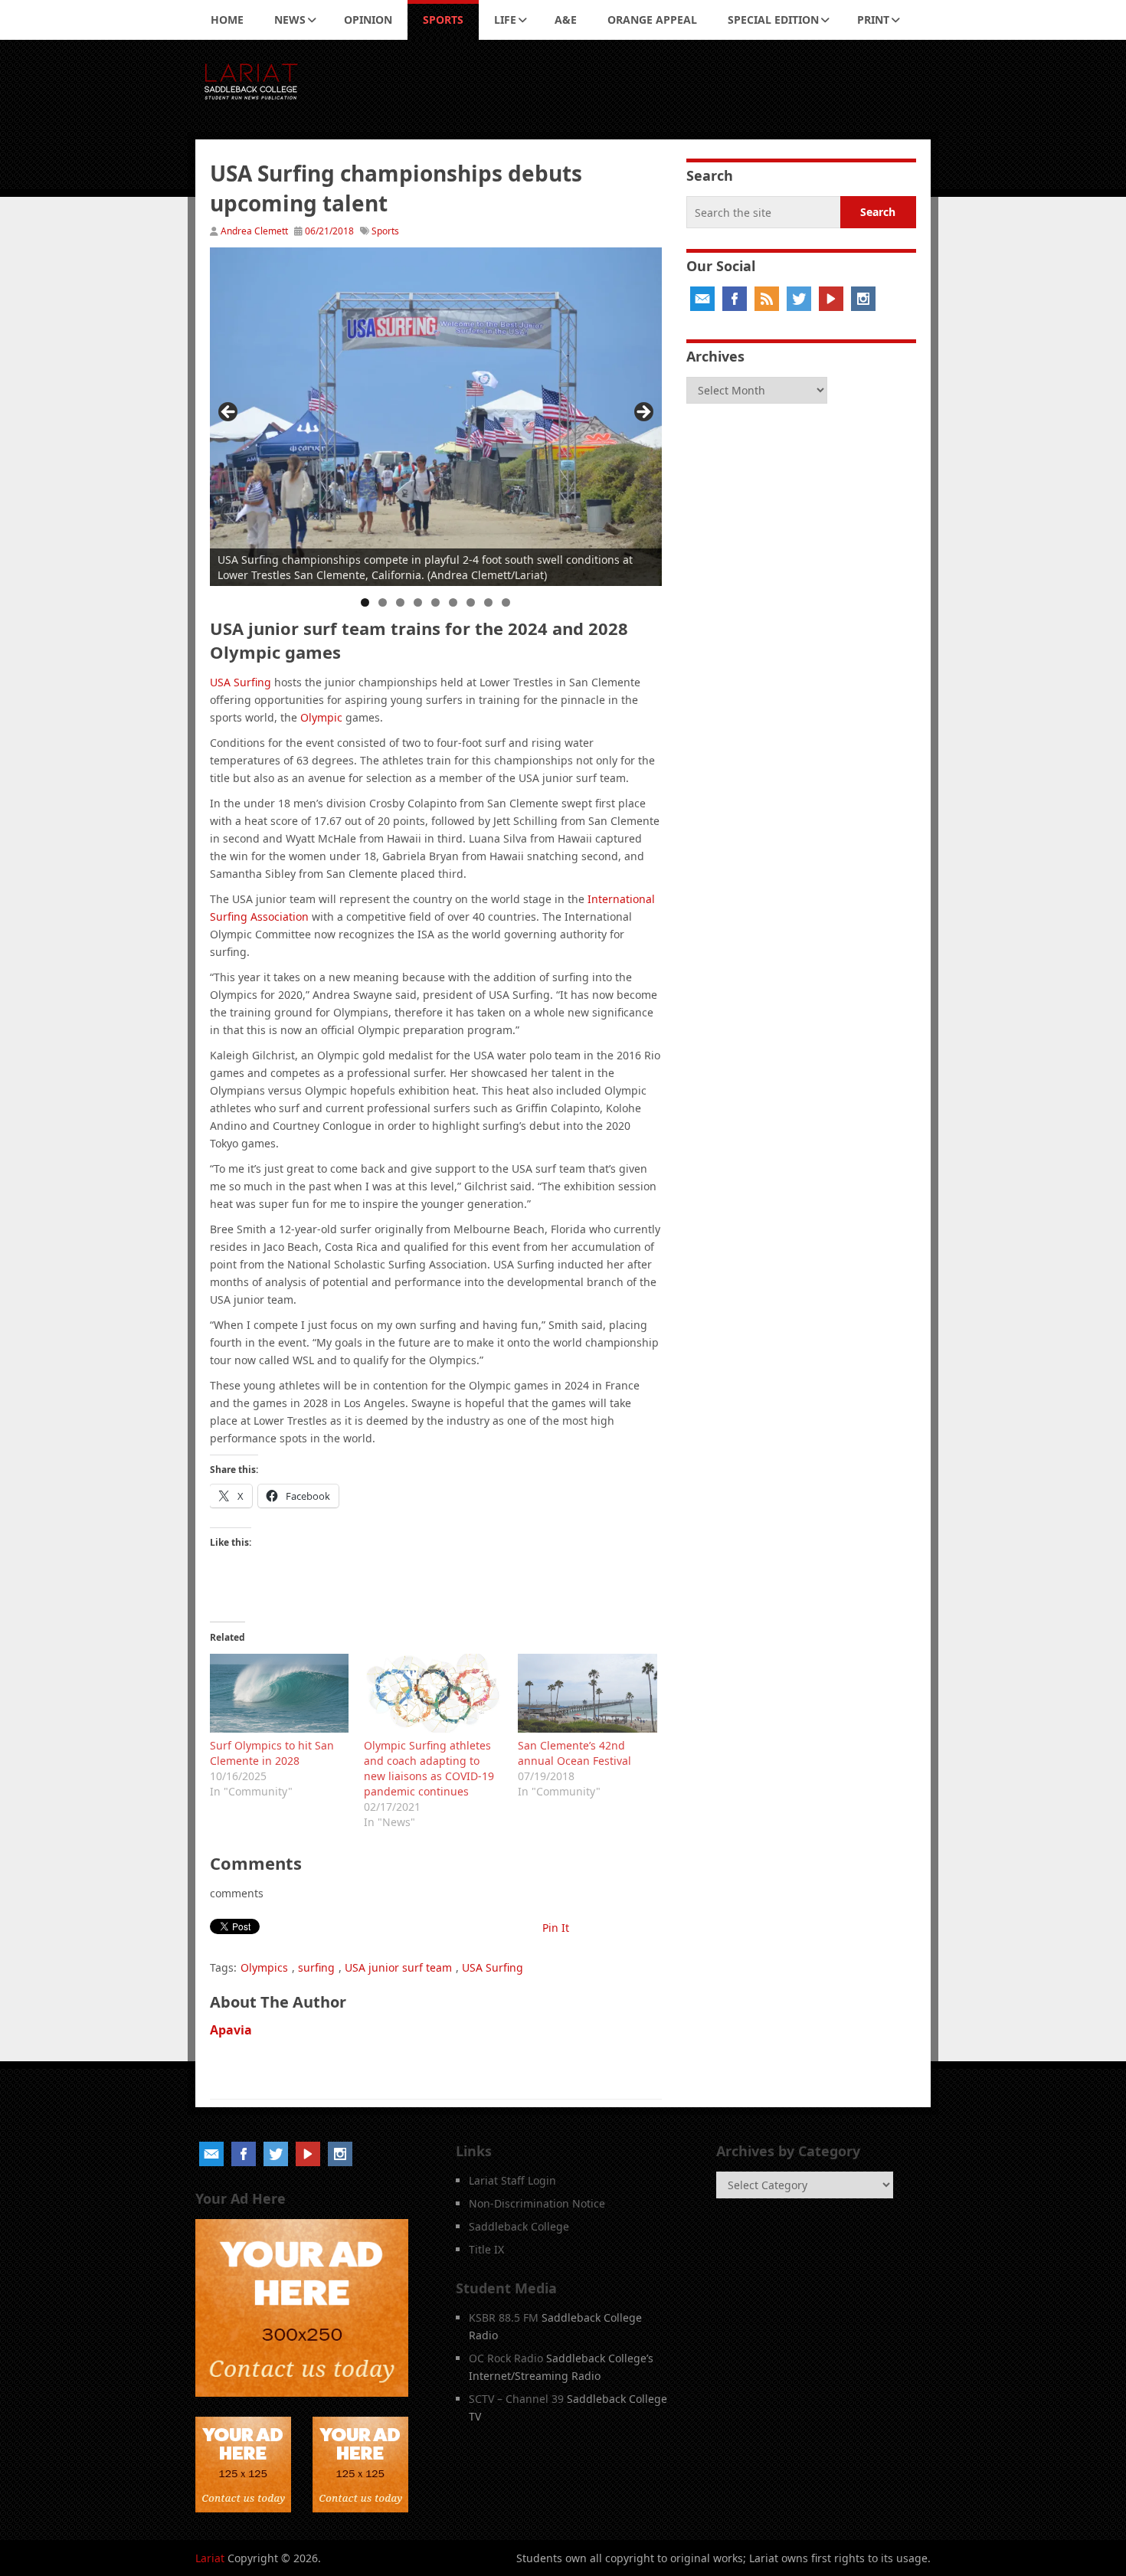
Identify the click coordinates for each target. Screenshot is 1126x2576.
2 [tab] (383, 602)
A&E (566, 20)
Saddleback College (519, 2226)
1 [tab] (365, 602)
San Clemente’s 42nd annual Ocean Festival (574, 1753)
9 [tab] (506, 602)
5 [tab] (435, 602)
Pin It (556, 1928)
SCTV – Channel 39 (516, 2399)
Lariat (210, 2558)
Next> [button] (643, 413)
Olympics (264, 1967)
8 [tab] (488, 602)
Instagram (863, 299)
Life (505, 20)
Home (227, 20)
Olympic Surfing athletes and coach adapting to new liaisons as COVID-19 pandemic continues (429, 1768)
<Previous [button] (229, 413)
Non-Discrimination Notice (537, 2203)
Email (702, 299)
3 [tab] (400, 602)
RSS (767, 299)
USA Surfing (241, 682)
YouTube (831, 299)
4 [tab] (418, 602)
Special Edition (773, 20)
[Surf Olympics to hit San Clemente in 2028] (279, 1693)
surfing (316, 1967)
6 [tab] (453, 602)
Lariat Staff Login (512, 2180)
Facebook (735, 299)
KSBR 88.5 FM (504, 2317)
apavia (231, 2030)
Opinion (368, 20)
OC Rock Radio (506, 2358)
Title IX (486, 2249)
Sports (443, 20)
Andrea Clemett (254, 231)
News (290, 20)
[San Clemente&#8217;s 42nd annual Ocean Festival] (587, 1693)
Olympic (321, 717)
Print (873, 20)
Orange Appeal (652, 20)
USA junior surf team (398, 1967)
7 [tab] (471, 602)
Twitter (799, 299)
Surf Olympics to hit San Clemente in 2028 (272, 1753)
